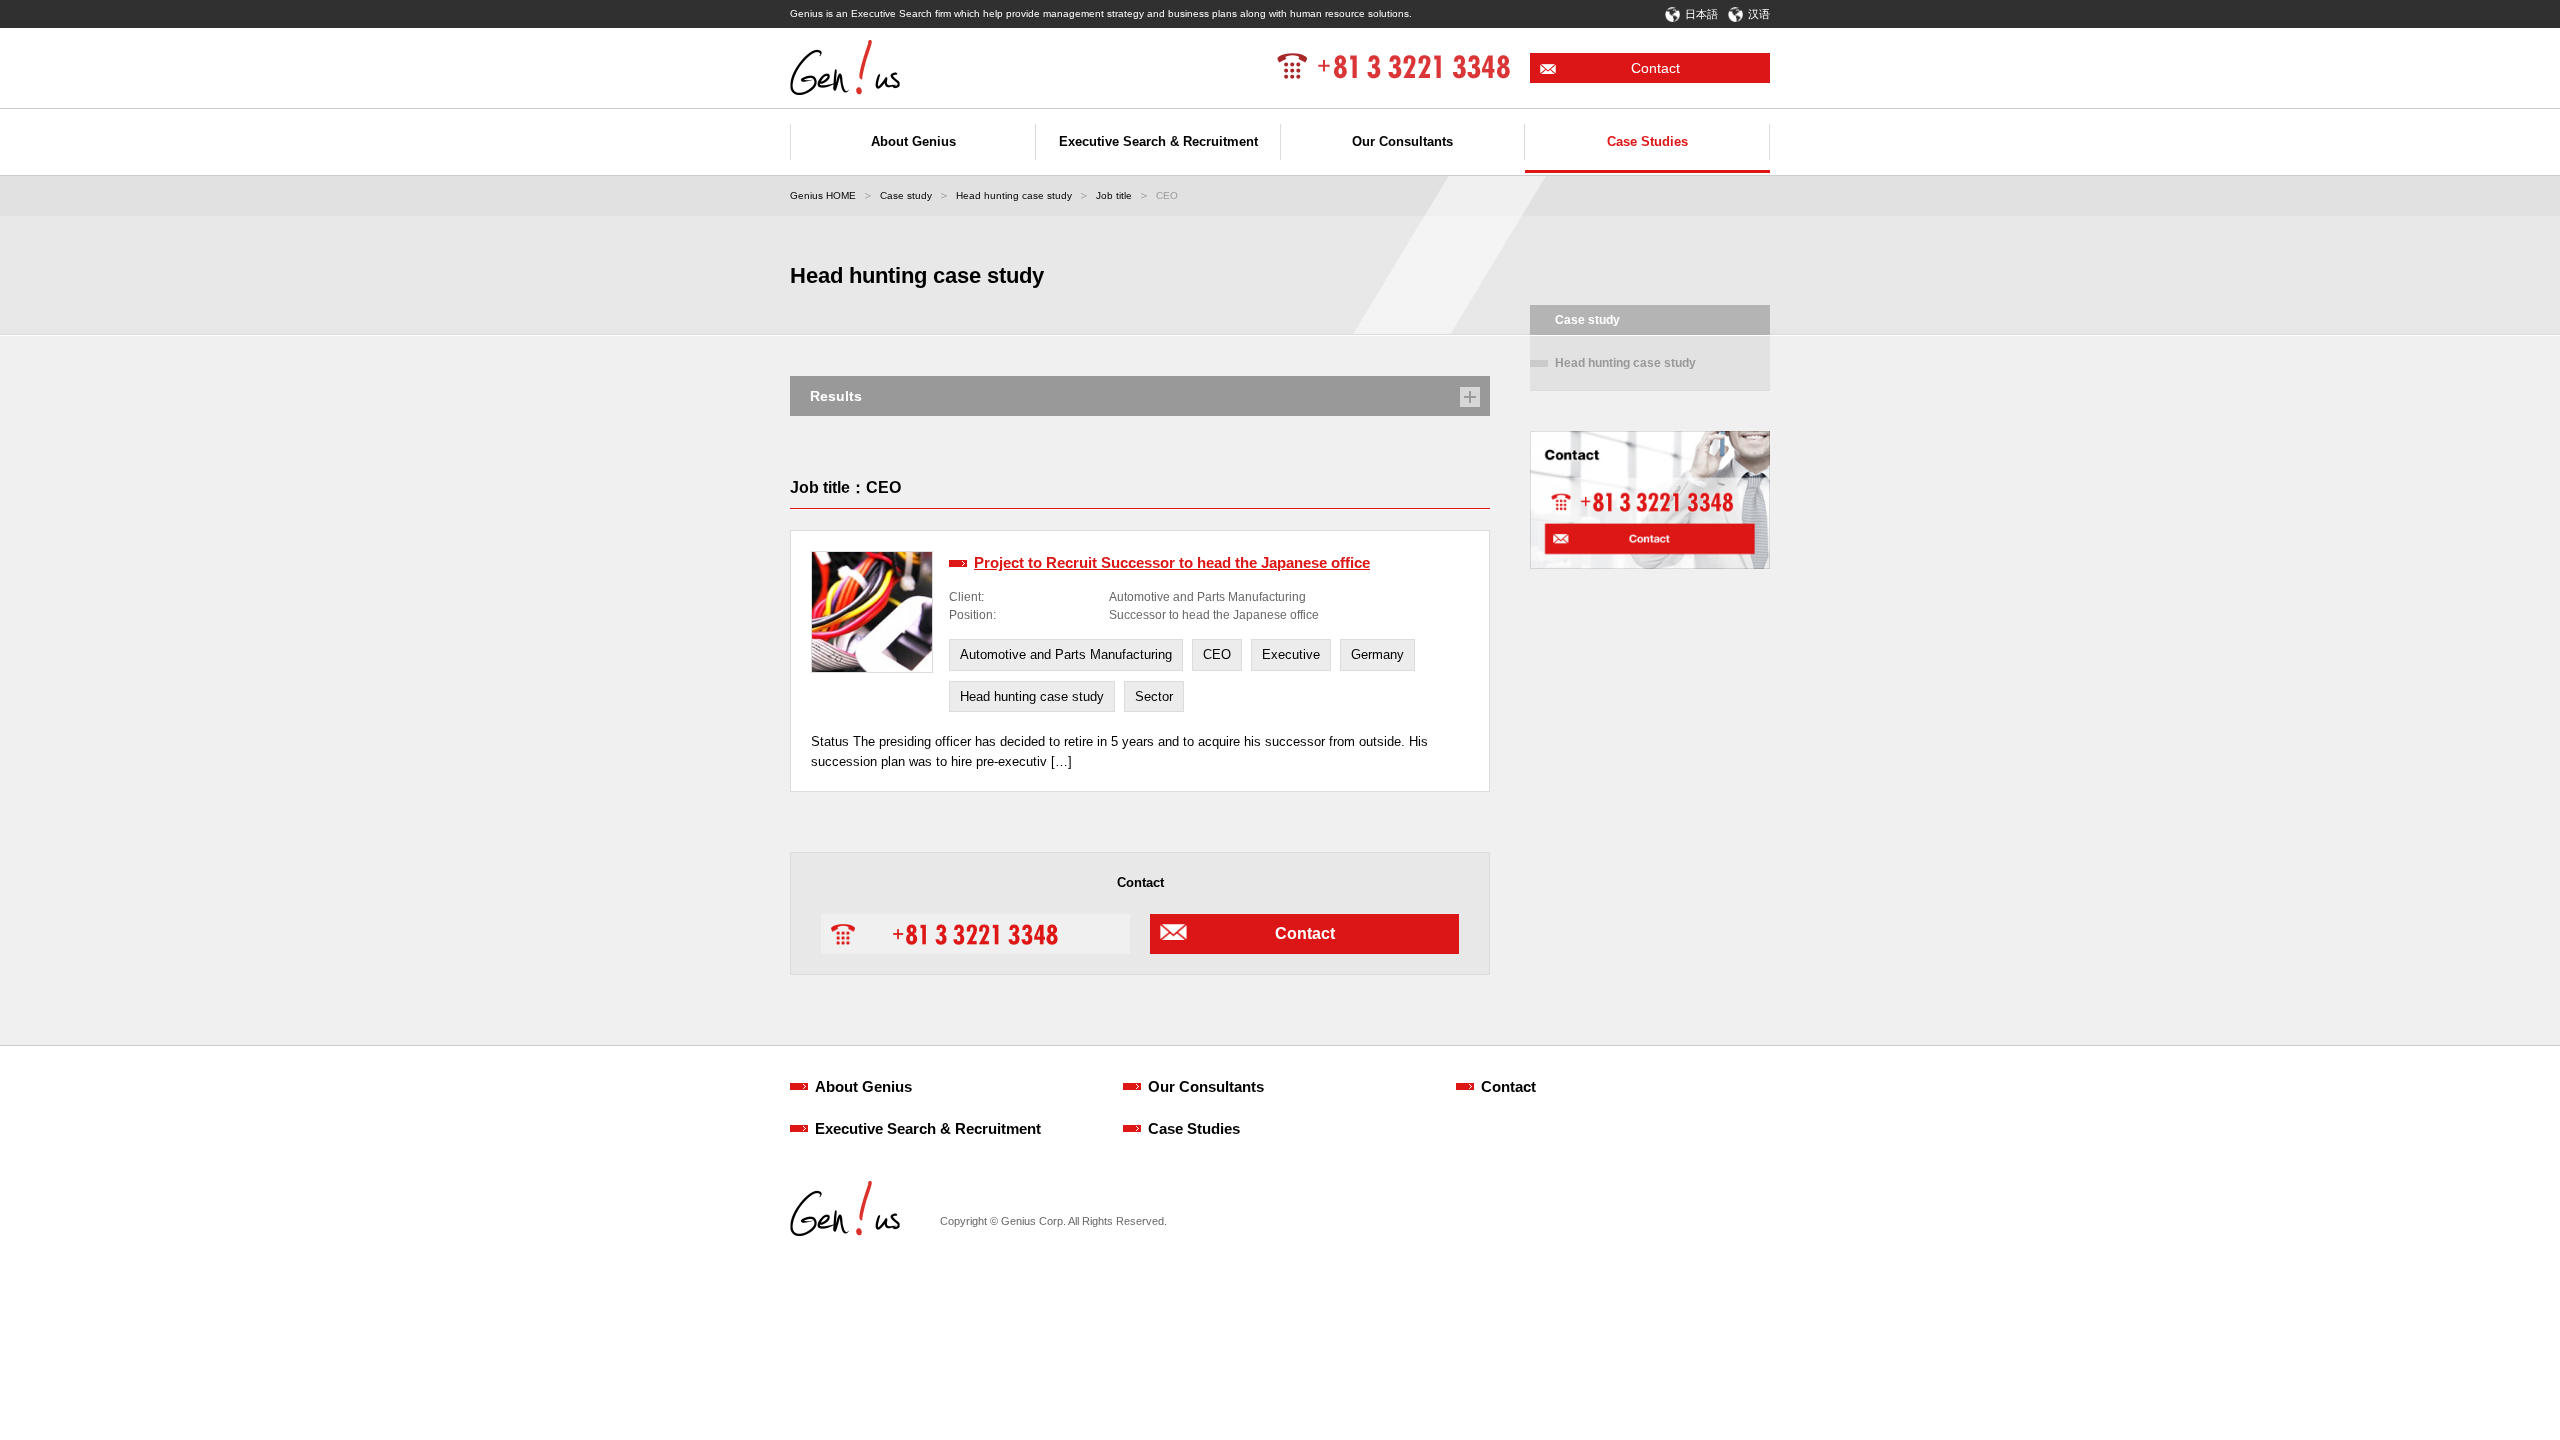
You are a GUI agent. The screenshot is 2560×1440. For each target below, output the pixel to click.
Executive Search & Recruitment (928, 1128)
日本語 (1701, 14)
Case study (906, 195)
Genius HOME (823, 195)
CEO (1217, 654)
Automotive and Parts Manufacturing (1066, 654)
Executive (1291, 654)
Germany (1377, 654)
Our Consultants (1206, 1086)
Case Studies (1194, 1128)
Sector (1154, 696)
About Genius (863, 1086)
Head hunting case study (1014, 195)
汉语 (1759, 14)
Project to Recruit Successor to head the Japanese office (1172, 562)
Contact (1655, 68)
